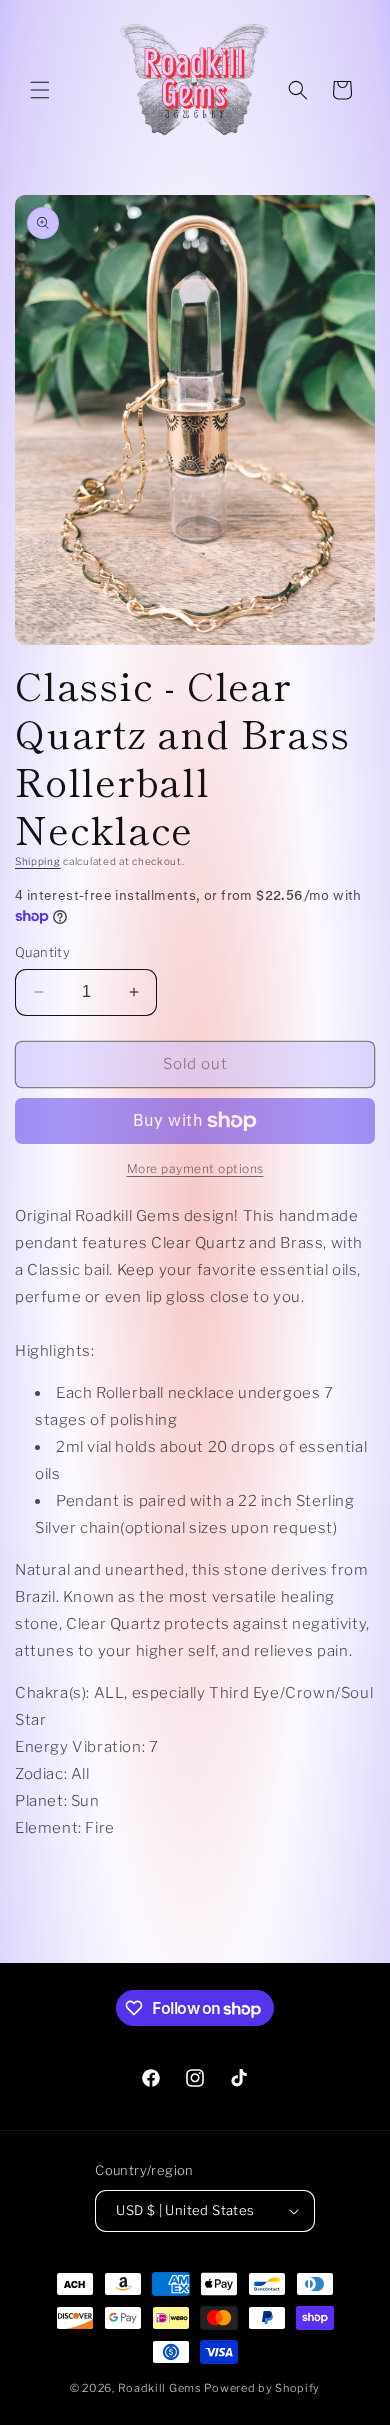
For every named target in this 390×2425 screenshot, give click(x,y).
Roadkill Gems (160, 2388)
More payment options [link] (195, 1168)
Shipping (38, 861)
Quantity (42, 952)
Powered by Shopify (262, 2388)
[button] (40, 90)
